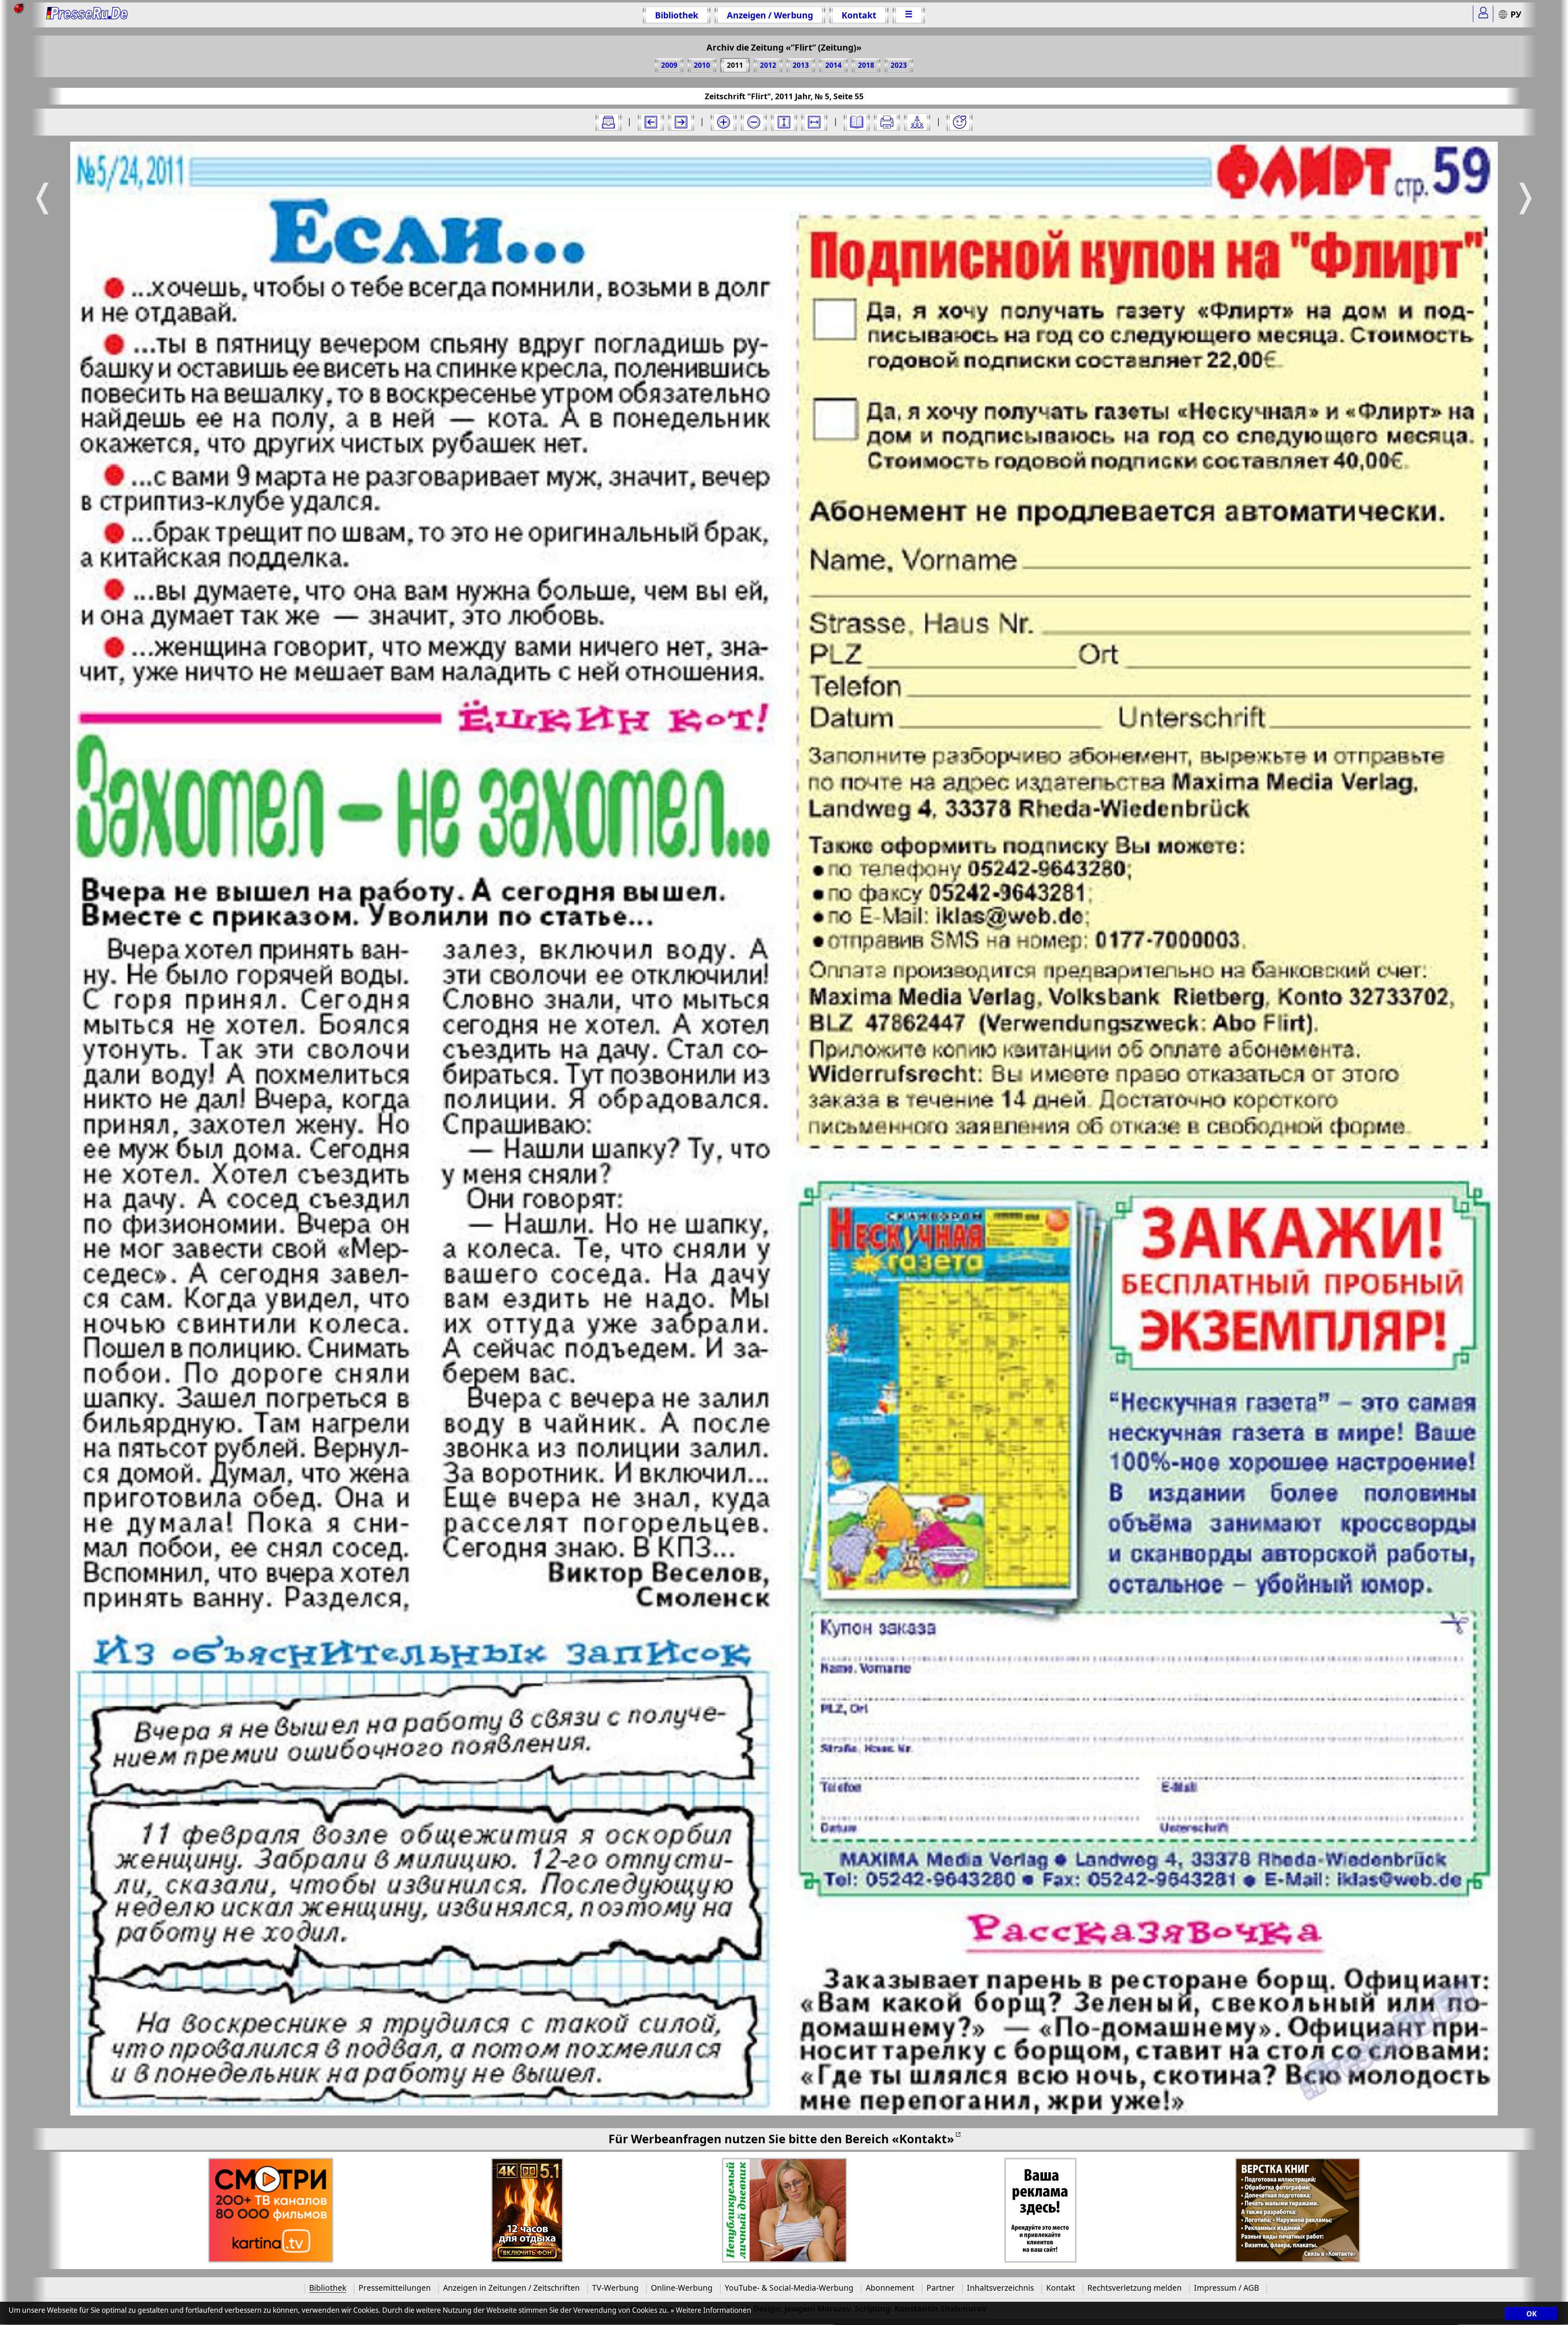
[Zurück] (651, 122)
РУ (1516, 14)
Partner (941, 2288)
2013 (801, 65)
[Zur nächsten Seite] (681, 122)
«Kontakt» (923, 2139)
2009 (669, 65)
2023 (899, 65)
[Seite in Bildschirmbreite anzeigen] (814, 122)
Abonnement (890, 2288)
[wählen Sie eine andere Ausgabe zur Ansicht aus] (608, 122)
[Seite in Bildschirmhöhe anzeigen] (784, 122)
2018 (866, 65)
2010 (702, 65)
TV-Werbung (615, 2288)
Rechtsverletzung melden (1135, 2288)
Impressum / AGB (1226, 2288)
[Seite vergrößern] (724, 122)
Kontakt (859, 15)
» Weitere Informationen (711, 2310)
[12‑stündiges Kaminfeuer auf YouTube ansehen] (527, 2210)
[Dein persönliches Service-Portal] (1483, 14)
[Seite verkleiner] (754, 122)
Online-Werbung (682, 2288)
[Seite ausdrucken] (887, 122)
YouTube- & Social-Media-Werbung (789, 2288)
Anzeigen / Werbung (770, 15)
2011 (735, 65)
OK (1531, 2314)
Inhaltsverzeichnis (1000, 2288)
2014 (833, 65)
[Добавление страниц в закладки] (960, 122)
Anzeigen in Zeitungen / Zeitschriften (511, 2288)
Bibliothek (677, 15)
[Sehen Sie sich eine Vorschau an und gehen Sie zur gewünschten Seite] (857, 122)
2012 (768, 65)
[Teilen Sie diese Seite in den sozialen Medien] (917, 122)
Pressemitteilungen (395, 2288)
